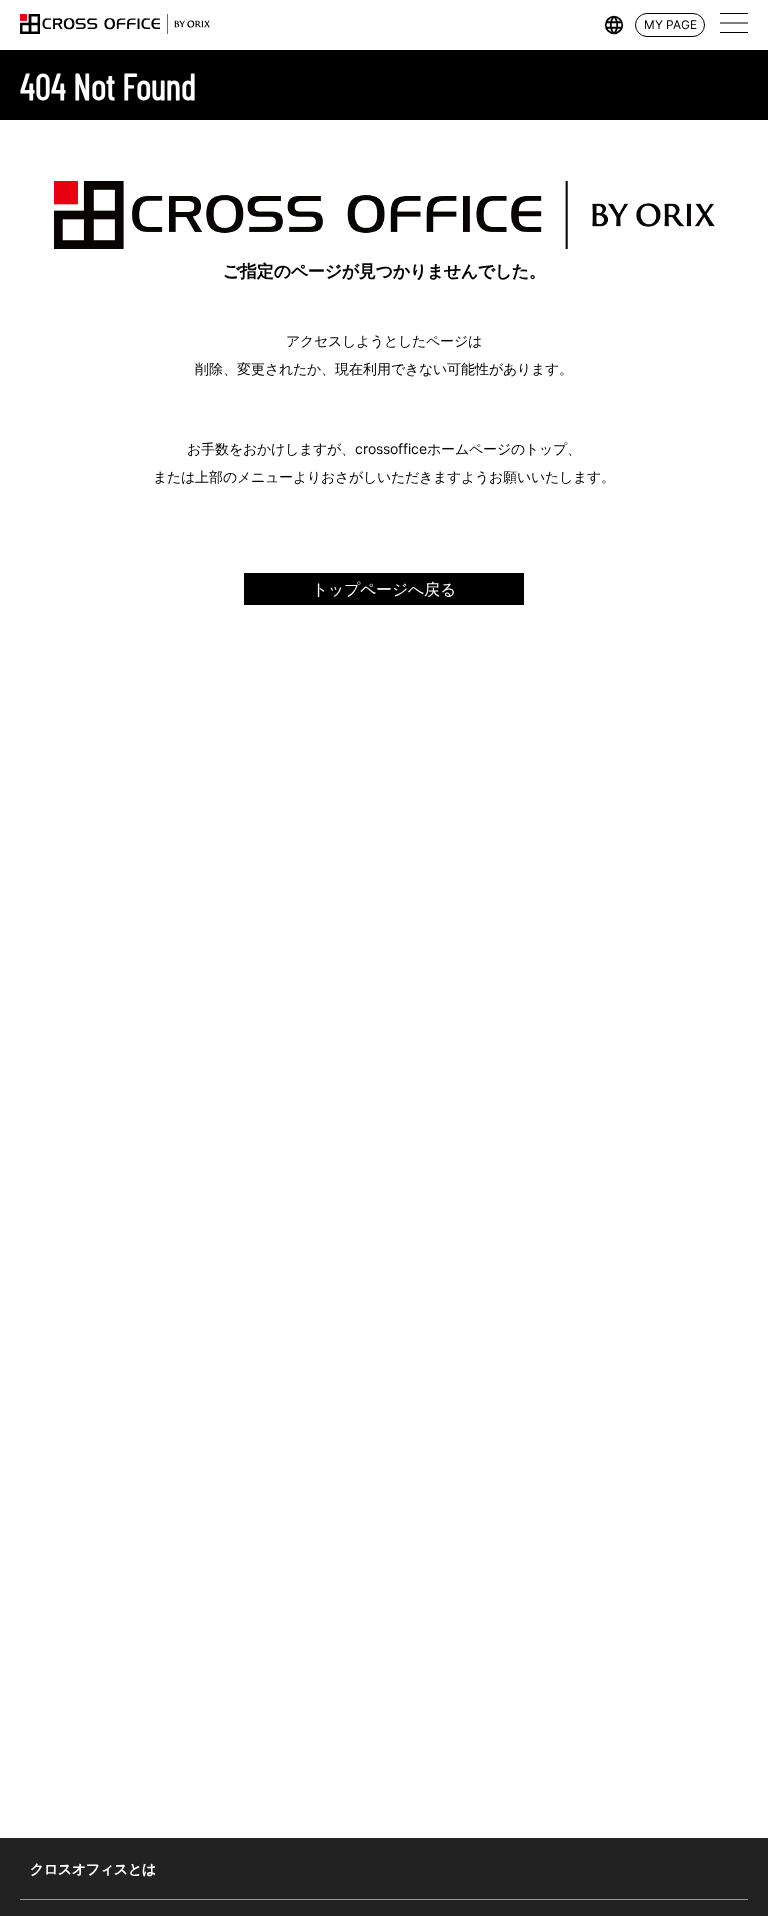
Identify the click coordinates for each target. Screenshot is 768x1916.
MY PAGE (670, 24)
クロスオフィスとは (93, 1868)
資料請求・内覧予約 (694, 1818)
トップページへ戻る (384, 589)
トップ (599, 1818)
